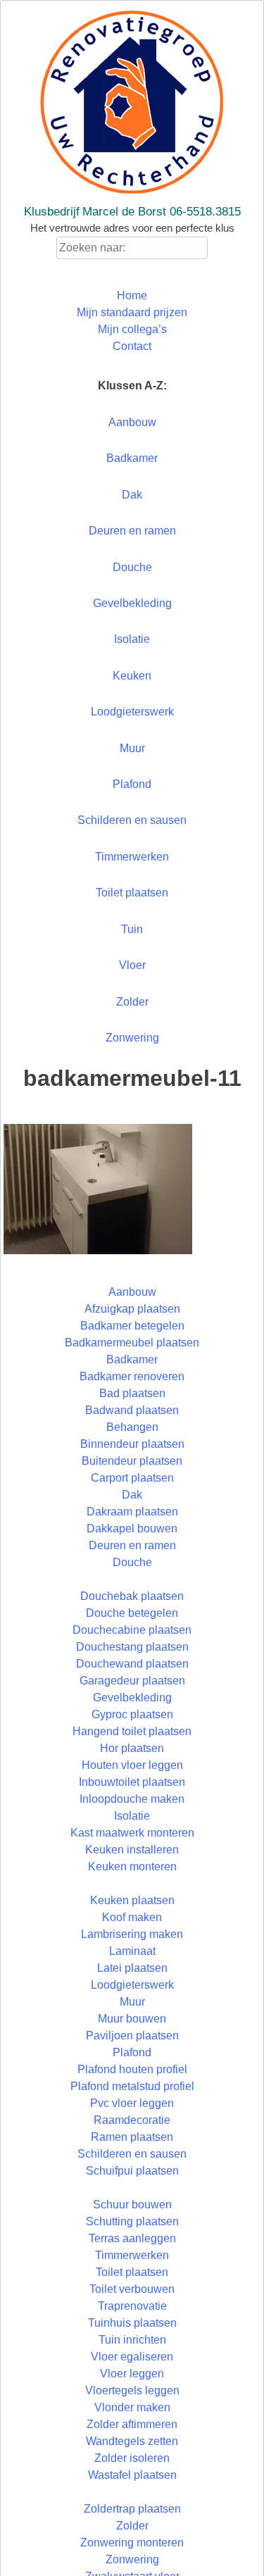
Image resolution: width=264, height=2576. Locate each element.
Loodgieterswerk (132, 712)
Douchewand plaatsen (132, 1664)
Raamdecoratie (132, 2120)
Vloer (132, 965)
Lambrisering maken (132, 1934)
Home (132, 295)
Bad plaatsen (132, 1393)
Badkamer (132, 458)
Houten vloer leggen (132, 1765)
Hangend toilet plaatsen (132, 1731)
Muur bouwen (132, 2019)
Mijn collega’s (132, 329)
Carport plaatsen (132, 1478)
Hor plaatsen (132, 1748)
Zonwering (132, 1038)
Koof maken (132, 1917)
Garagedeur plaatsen (132, 1681)
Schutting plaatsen (132, 2221)
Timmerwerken (132, 857)
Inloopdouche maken (132, 1799)
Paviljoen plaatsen (132, 2036)
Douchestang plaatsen (132, 1647)
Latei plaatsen (132, 1968)
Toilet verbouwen (132, 2289)
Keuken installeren (132, 1850)
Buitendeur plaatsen (132, 1461)
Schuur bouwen (132, 2205)
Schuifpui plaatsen (132, 2171)
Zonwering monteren (132, 2543)
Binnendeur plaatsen (132, 1444)
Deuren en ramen (132, 531)
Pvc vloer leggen (132, 2103)
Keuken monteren (132, 1867)
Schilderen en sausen (132, 820)
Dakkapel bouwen (132, 1528)
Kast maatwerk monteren (132, 1833)
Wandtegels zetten (132, 2441)
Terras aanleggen (132, 2238)
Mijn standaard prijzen (132, 312)
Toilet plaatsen (132, 893)
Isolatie (132, 639)
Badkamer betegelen (132, 1326)
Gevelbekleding (132, 603)
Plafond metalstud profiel (132, 2086)
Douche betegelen (132, 1613)
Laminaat (132, 1951)
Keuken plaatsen (132, 1900)
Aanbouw (132, 422)
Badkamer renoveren (132, 1376)
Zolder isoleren (132, 2458)
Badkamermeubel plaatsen (132, 1343)
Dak (132, 495)
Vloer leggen (132, 2374)
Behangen (132, 1427)
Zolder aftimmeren (132, 2424)
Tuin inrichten (132, 2340)
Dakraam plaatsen (132, 1512)
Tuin (132, 929)
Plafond (132, 784)
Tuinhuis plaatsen (132, 2323)
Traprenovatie (132, 2306)
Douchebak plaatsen (132, 1596)
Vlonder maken (132, 2407)
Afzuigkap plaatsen (132, 1309)
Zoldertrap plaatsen (132, 2509)
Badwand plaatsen (132, 1410)
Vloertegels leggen (132, 2390)
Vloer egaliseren (132, 2357)
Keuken (132, 676)
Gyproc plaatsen (132, 1714)
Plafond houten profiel (132, 2069)
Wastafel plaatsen (132, 2475)
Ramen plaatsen (132, 2137)
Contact (132, 346)
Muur (132, 748)
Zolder (132, 1002)
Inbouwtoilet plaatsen (132, 1782)
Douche (132, 567)
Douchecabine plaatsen (132, 1630)
